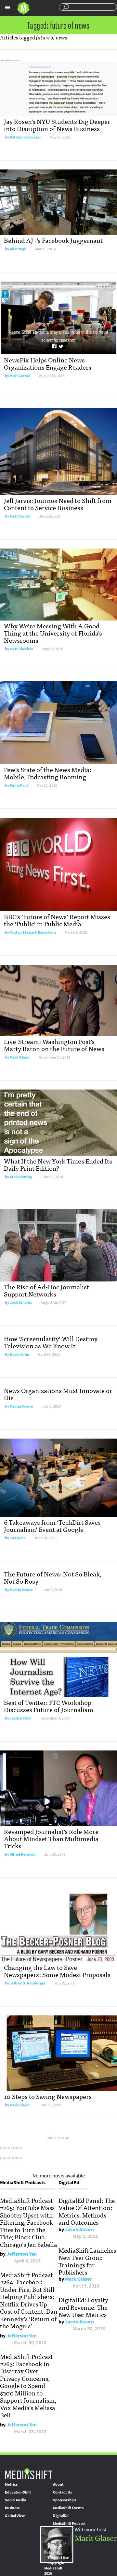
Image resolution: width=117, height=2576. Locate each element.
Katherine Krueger (25, 137)
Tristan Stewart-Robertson (33, 932)
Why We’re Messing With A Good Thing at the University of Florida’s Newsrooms (53, 633)
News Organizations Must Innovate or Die (58, 1394)
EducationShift (18, 2492)
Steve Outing (21, 1177)
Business (12, 2508)
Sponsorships (65, 2500)
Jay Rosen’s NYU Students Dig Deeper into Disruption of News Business (57, 125)
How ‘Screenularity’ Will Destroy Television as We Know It (51, 1342)
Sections (7, 7)
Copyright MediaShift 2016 (54, 2568)
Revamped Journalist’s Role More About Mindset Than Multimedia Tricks (51, 1838)
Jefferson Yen (22, 2254)
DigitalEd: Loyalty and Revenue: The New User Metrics (83, 2307)
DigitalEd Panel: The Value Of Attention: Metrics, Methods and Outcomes (87, 2211)
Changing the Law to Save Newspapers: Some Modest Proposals (57, 1971)
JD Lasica (18, 1538)
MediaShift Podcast (69, 2524)
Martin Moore (21, 1406)
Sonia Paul (19, 785)
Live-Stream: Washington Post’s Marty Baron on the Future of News (54, 1045)
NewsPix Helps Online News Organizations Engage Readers (48, 363)
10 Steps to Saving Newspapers (48, 2096)
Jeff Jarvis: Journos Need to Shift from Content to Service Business (58, 504)
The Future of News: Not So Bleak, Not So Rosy (53, 1577)
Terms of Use (58, 2558)
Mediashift (23, 8)
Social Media (15, 2500)
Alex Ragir (18, 249)
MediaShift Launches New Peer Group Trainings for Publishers (87, 2261)
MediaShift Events (68, 2508)
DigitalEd (61, 2516)
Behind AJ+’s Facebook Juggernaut (53, 240)
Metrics (11, 2484)
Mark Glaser (20, 1057)
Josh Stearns (21, 1303)
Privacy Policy (52, 2550)
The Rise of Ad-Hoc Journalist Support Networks (46, 1290)
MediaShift (29, 2474)
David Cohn (19, 1354)
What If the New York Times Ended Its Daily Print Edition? (58, 1164)
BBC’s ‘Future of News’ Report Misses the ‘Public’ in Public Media (57, 920)
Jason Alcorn (79, 2229)
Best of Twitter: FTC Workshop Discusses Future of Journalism (49, 1706)
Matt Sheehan (22, 649)
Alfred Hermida (23, 1854)
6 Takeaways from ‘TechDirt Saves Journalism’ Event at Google (52, 1525)
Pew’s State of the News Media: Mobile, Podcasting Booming (48, 773)
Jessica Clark (21, 1718)
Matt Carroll (20, 376)
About (58, 2484)
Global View (15, 2516)
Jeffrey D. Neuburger (28, 1983)
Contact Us (62, 2492)
